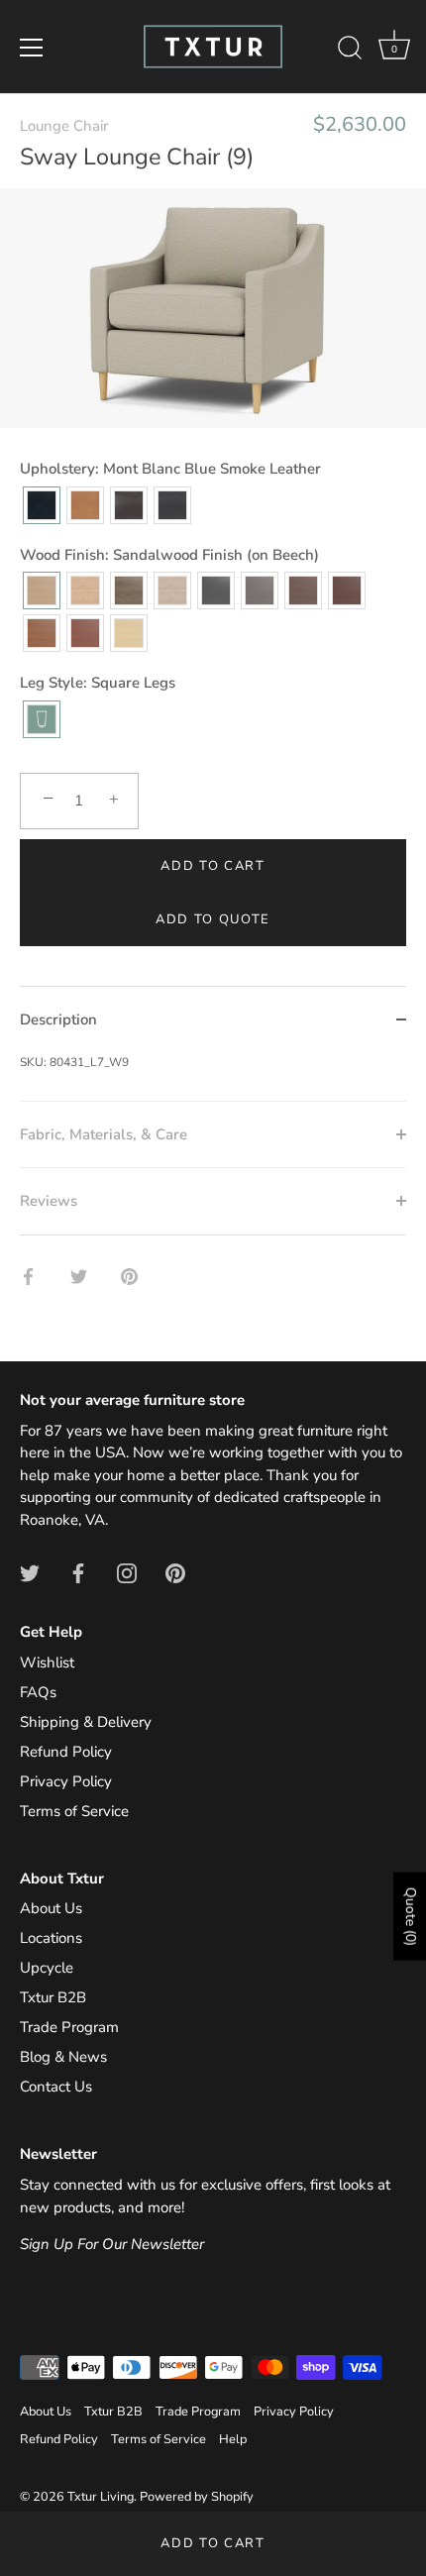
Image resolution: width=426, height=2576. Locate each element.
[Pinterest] (175, 1571)
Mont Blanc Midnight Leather (172, 505)
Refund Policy (66, 1752)
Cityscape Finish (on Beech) (260, 590)
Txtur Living (101, 2497)
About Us (51, 1908)
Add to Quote (213, 919)
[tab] (213, 1077)
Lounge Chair (64, 126)
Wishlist (47, 1663)
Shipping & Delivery (86, 1722)
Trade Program (69, 2027)
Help (233, 2439)
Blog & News (63, 2057)
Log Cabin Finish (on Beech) (42, 633)
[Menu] (32, 48)
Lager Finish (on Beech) (85, 633)
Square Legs (42, 719)
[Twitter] (30, 1571)
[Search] (350, 51)
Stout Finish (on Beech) (303, 590)
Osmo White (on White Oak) (172, 590)
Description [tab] (58, 1020)
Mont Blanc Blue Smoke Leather (42, 505)
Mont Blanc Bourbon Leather (129, 505)
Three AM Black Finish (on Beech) (216, 590)
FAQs (38, 1692)
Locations (51, 1938)
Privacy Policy (66, 1781)
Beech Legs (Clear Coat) (129, 633)
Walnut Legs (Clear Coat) (129, 590)
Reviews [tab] (49, 1201)
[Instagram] (127, 1571)
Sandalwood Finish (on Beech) (42, 590)
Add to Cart (213, 2543)
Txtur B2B (53, 1997)
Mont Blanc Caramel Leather (85, 505)
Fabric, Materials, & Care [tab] (104, 1134)
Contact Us (56, 2087)
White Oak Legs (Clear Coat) (85, 590)
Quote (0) (411, 1916)
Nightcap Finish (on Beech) (347, 590)
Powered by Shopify (197, 2497)
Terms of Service (74, 1811)
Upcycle (47, 1968)
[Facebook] (78, 1571)
